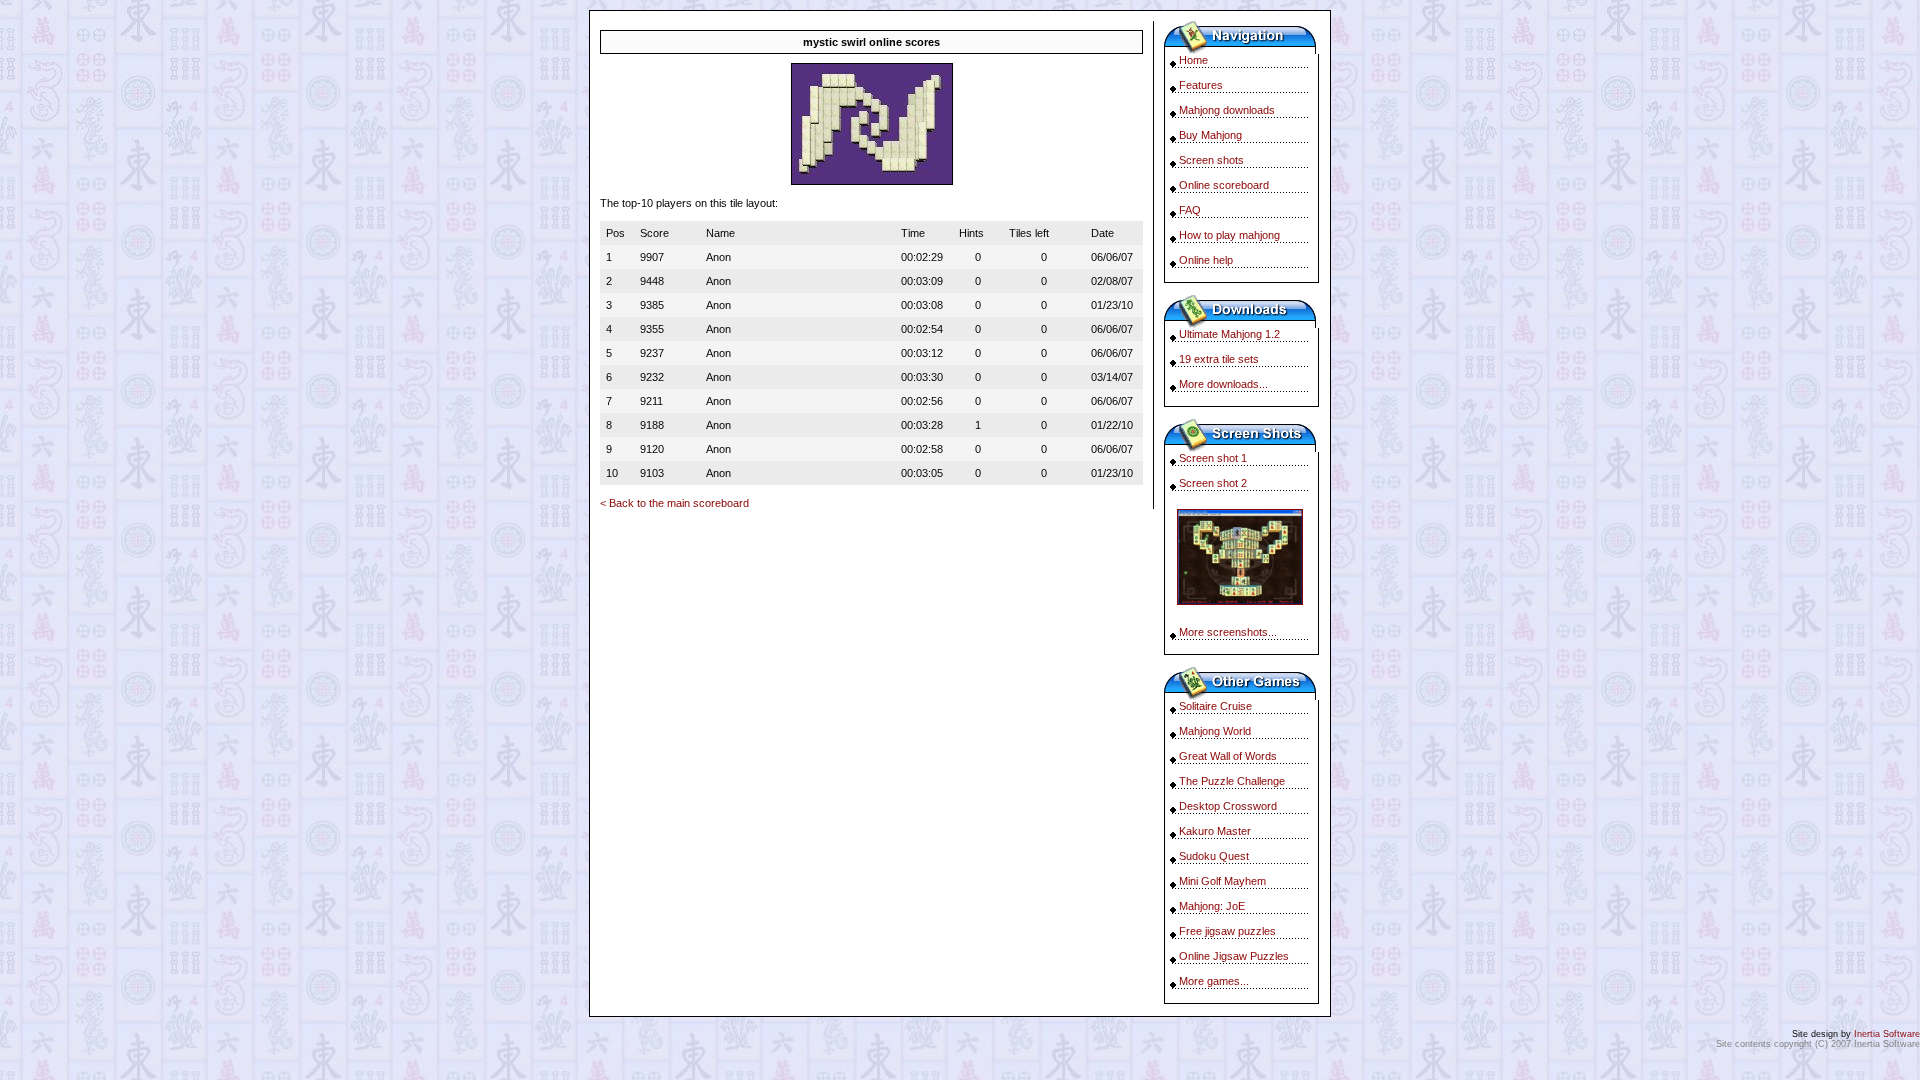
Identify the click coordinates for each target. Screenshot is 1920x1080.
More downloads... (1223, 384)
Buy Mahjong (1210, 135)
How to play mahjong (1229, 235)
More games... (1214, 981)
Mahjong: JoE (1212, 906)
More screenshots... (1228, 632)
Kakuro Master (1215, 831)
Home (1193, 60)
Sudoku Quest (1214, 856)
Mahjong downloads (1227, 110)
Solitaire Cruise (1215, 706)
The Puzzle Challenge (1232, 781)
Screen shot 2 (1213, 483)
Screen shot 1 (1213, 458)
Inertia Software (1887, 1034)
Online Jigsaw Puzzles (1234, 956)
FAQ (1190, 210)
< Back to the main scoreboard (674, 503)
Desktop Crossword (1228, 806)
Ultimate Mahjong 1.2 (1229, 334)
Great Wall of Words (1228, 756)
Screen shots (1211, 160)
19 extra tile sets (1219, 359)
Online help (1206, 260)
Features (1201, 85)
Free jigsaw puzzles (1227, 931)
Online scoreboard (1224, 185)
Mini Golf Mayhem (1222, 881)
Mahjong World (1215, 731)
